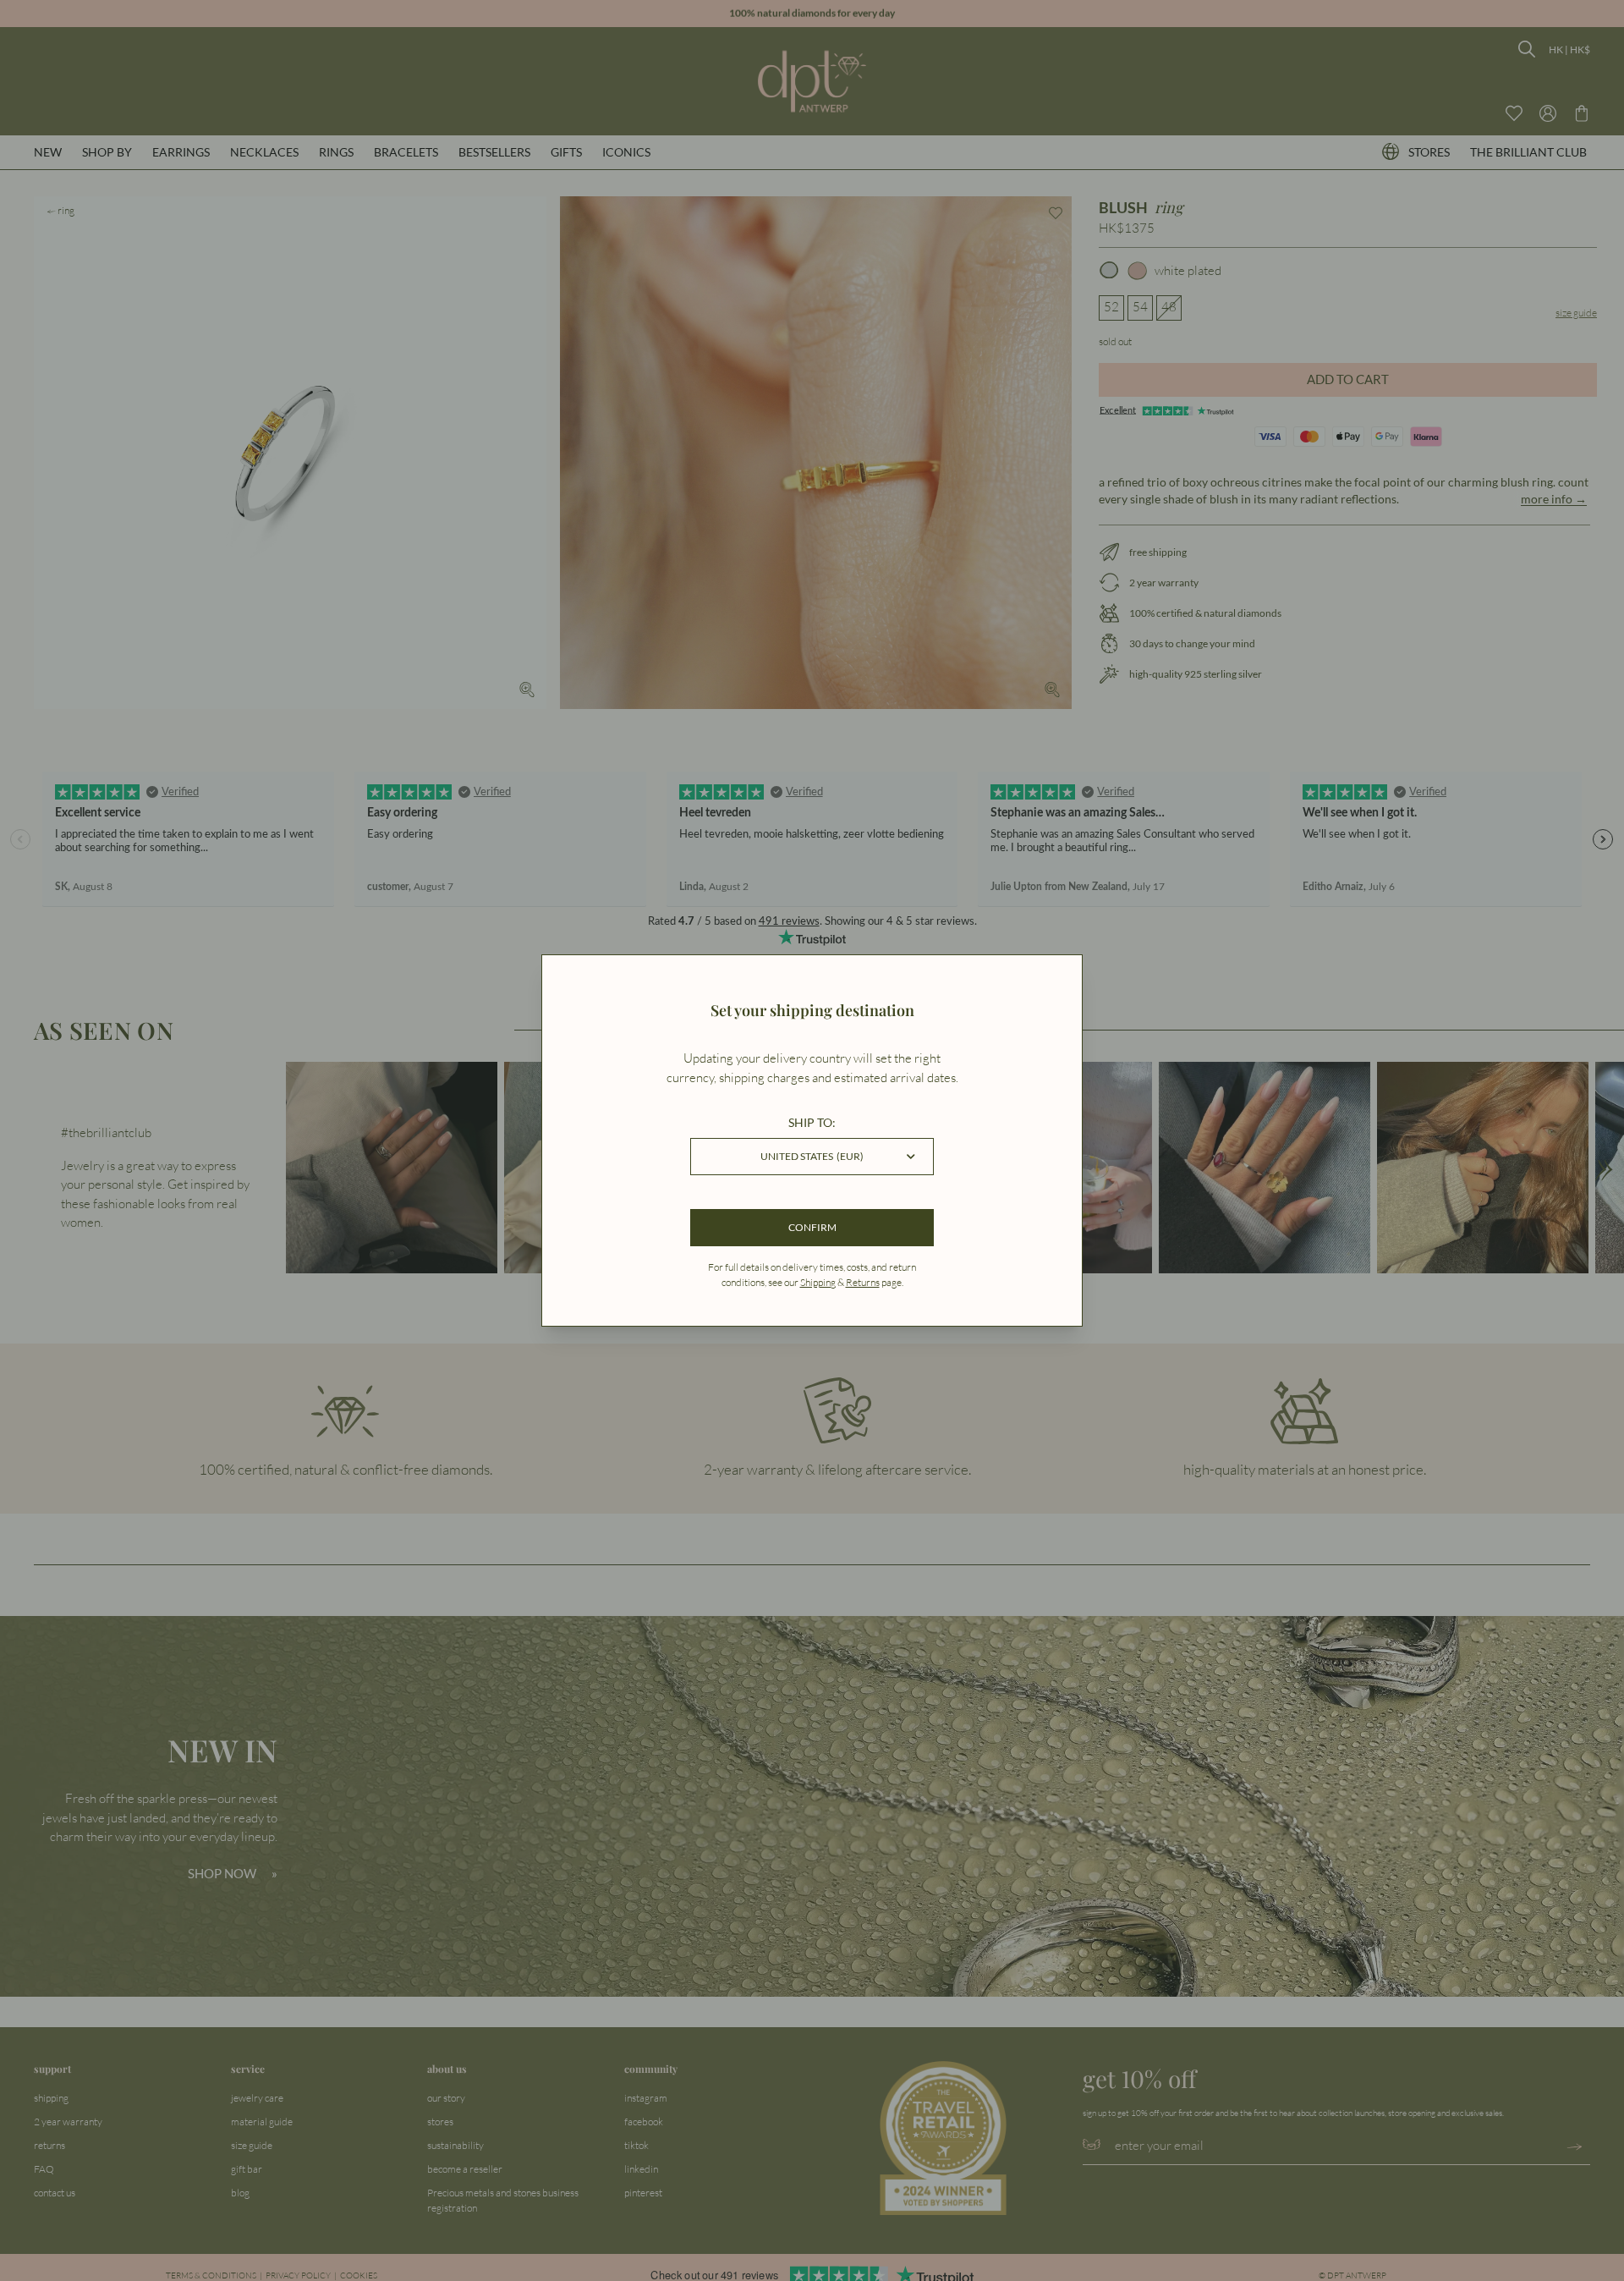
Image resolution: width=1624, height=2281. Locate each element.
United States (812, 1156)
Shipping (818, 1282)
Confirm (812, 1227)
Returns (863, 1282)
